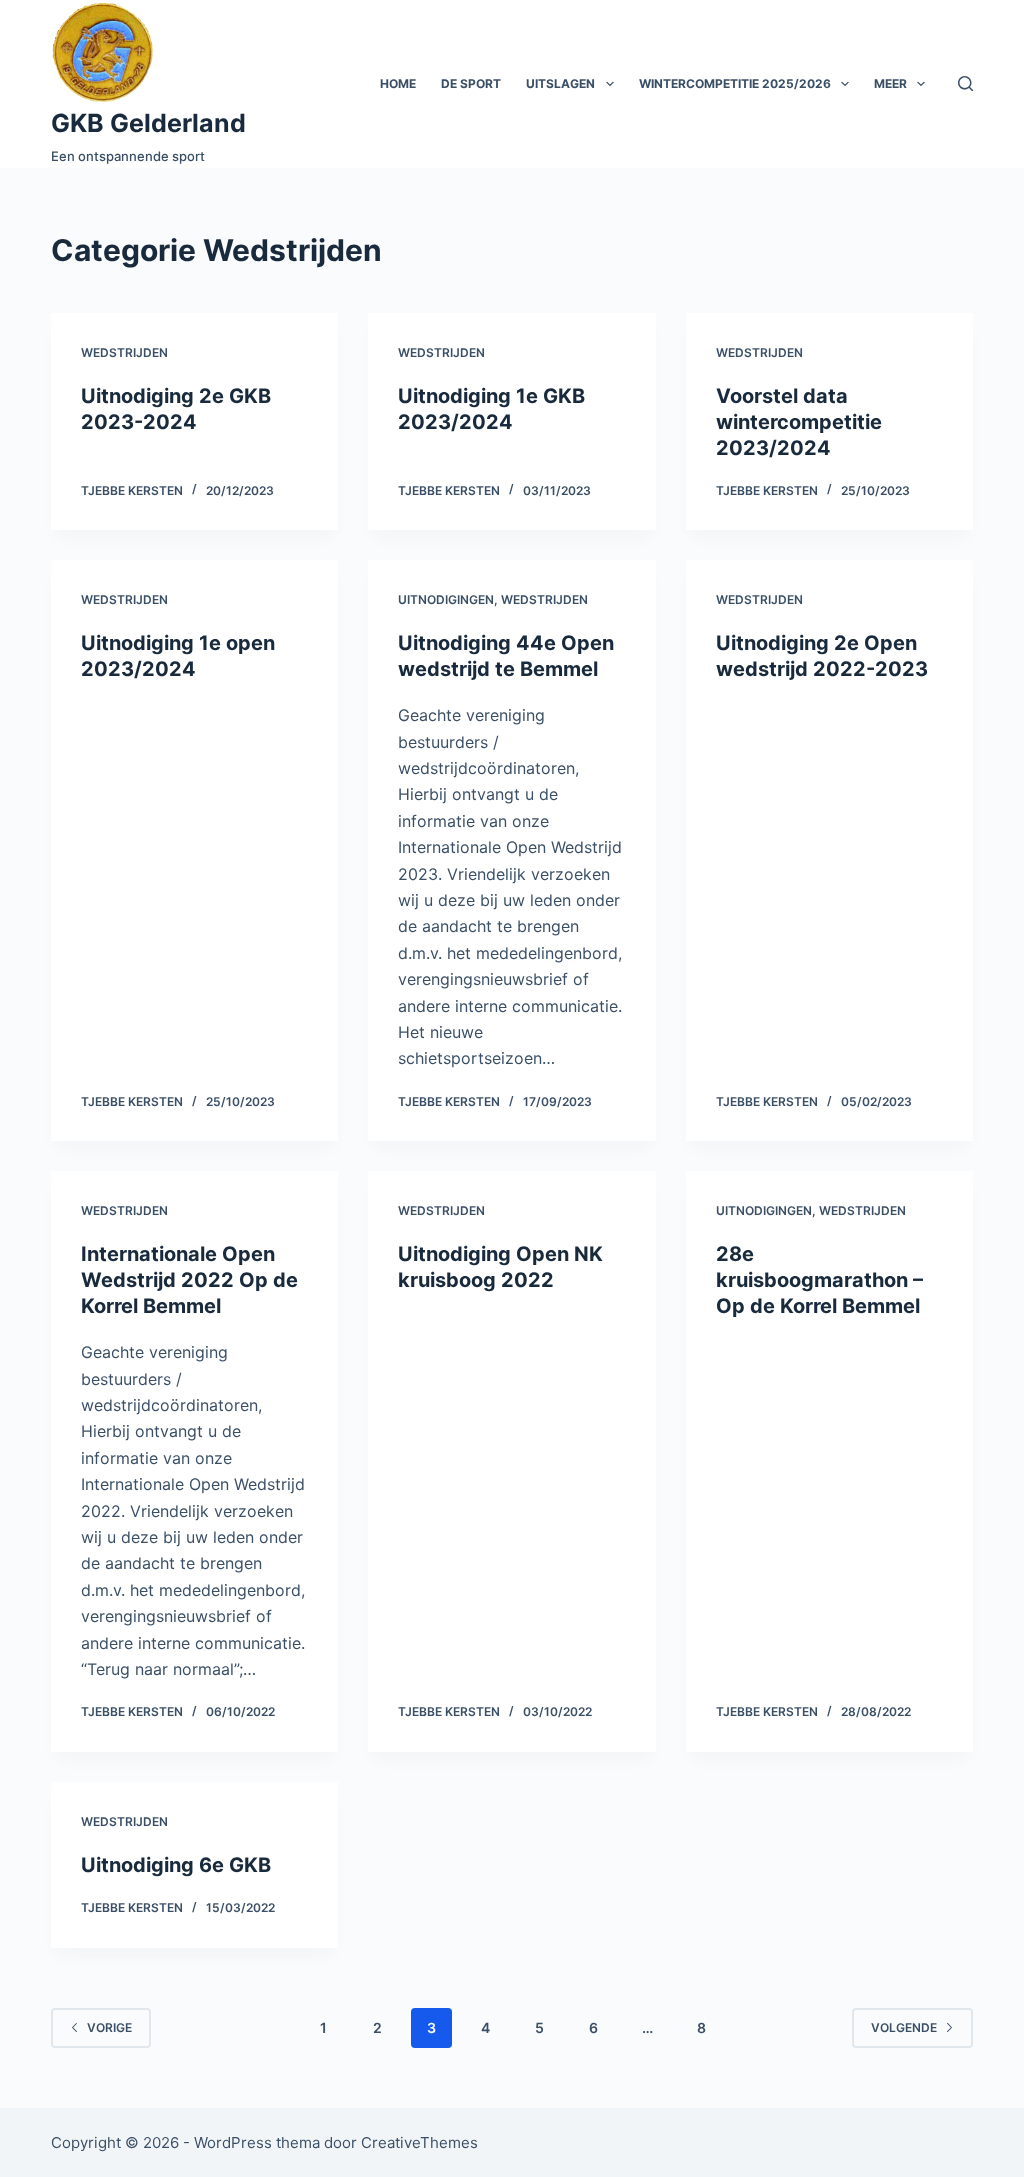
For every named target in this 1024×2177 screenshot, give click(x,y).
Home (398, 83)
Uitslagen (560, 83)
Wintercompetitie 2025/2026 (735, 83)
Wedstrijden (124, 352)
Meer (890, 83)
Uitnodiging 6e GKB (176, 1865)
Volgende (904, 2027)
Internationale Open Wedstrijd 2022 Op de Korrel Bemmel (189, 1280)
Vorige (109, 2027)
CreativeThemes (419, 2142)
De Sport (471, 83)
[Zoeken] (965, 83)
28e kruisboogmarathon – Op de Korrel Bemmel (819, 1280)
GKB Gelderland (148, 123)
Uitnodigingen (446, 599)
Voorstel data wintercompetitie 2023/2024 (799, 422)
